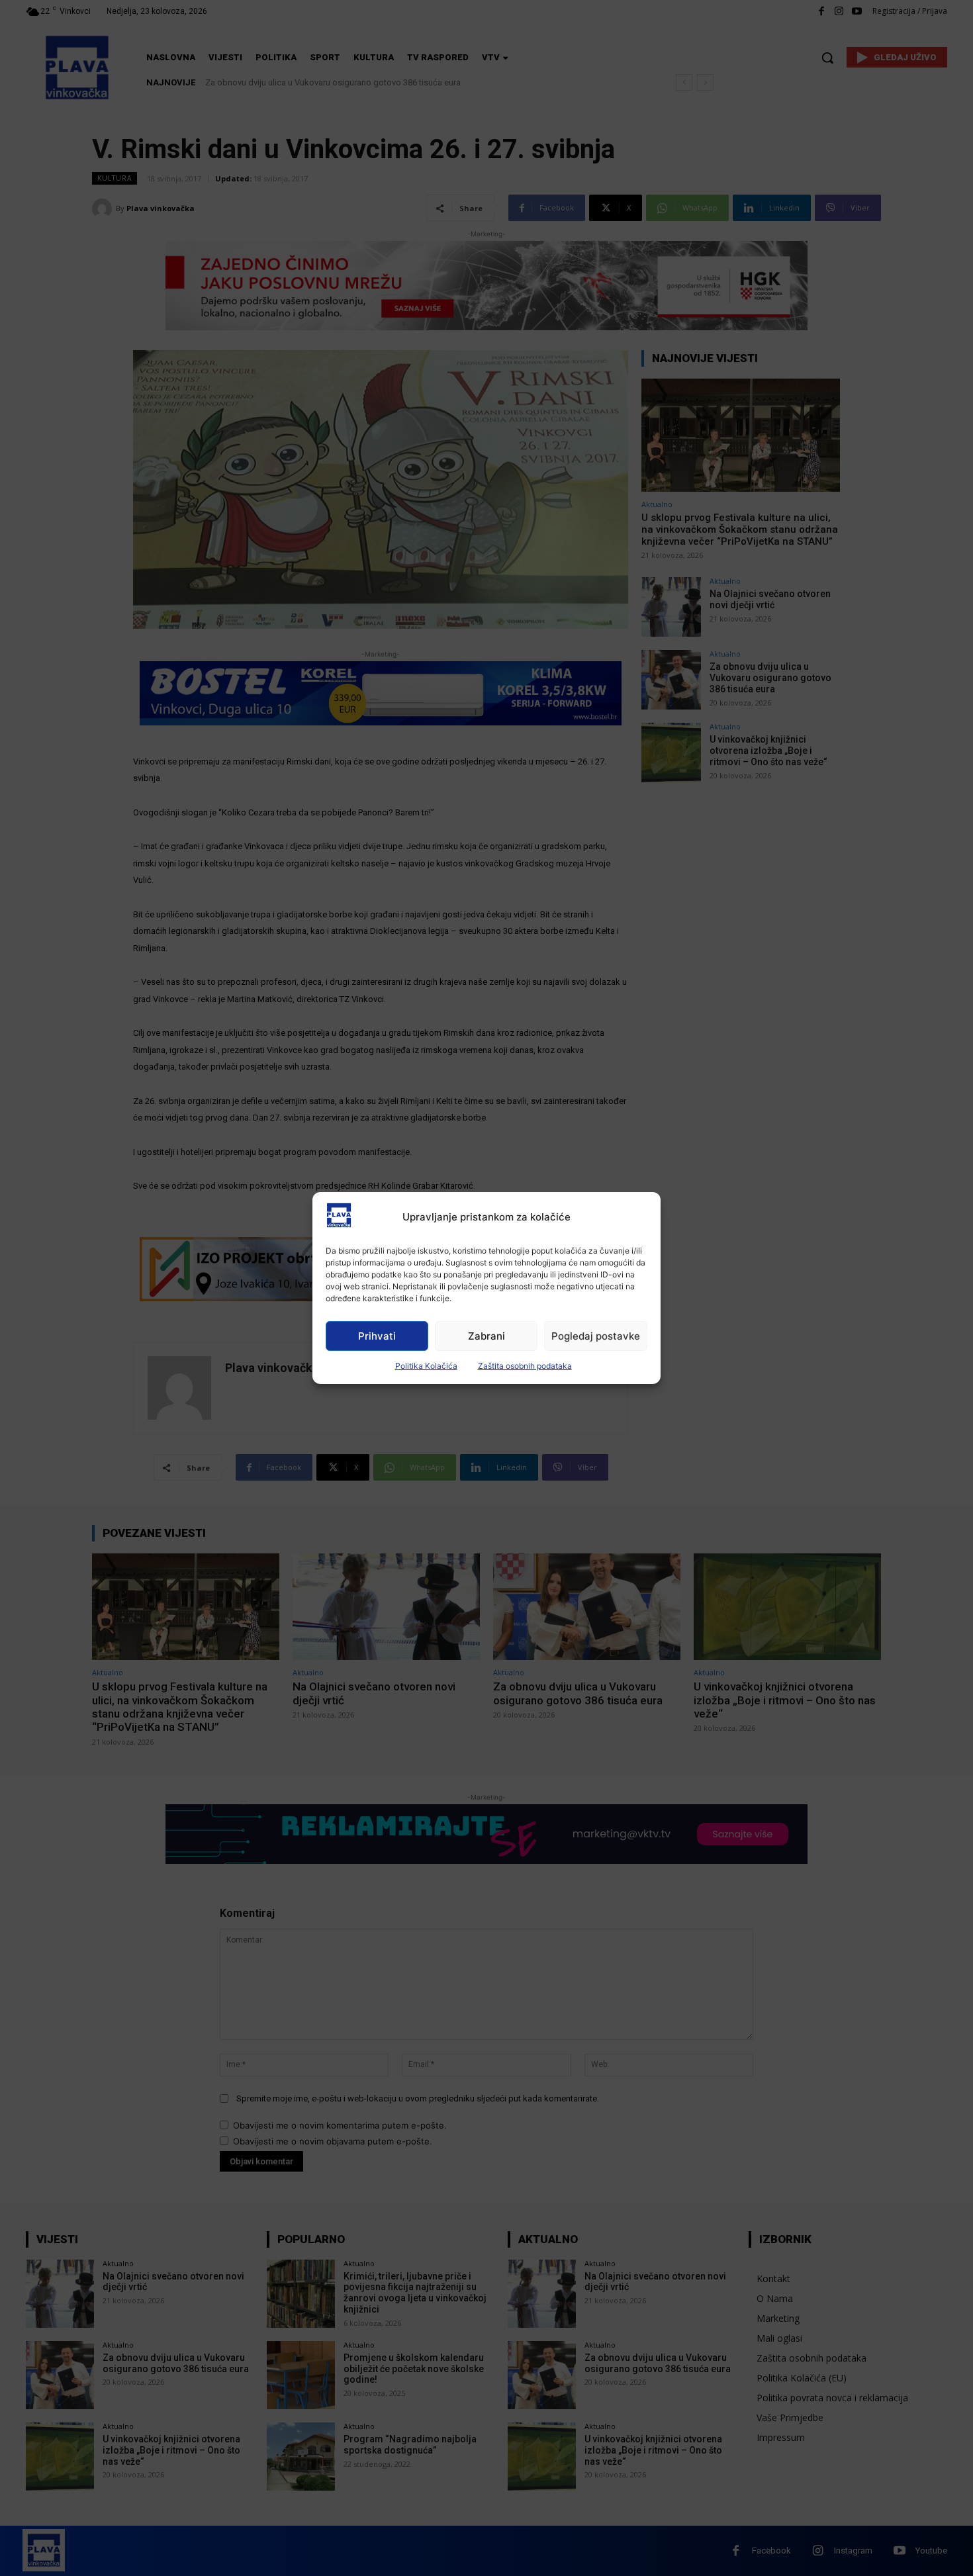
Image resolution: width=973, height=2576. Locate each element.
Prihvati (377, 1336)
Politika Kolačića (426, 1366)
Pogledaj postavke (596, 1336)
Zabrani (486, 1336)
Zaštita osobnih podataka (525, 1366)
